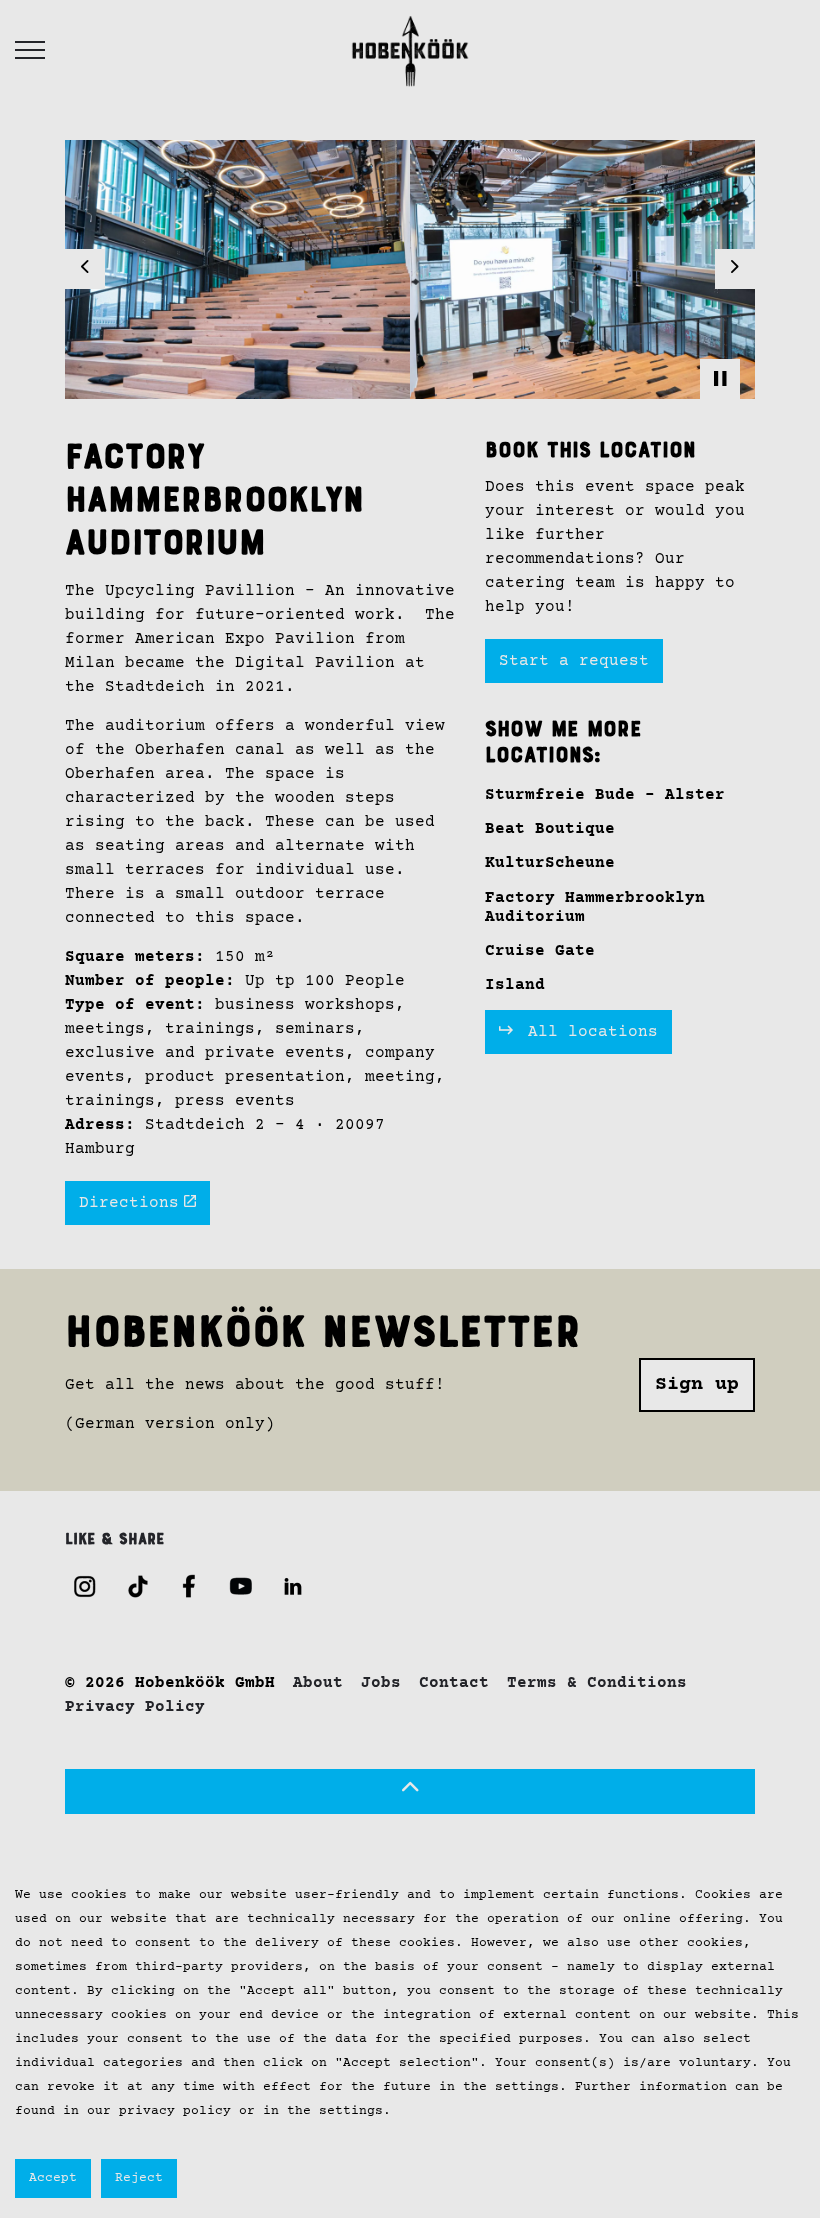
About (318, 1683)
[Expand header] (30, 50)
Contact (454, 1683)
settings (527, 2087)
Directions (129, 1202)
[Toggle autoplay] (720, 379)
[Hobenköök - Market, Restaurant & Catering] (409, 50)
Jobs (381, 1683)
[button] (410, 1791)
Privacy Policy (135, 1707)
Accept (53, 2178)
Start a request (574, 661)
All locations (588, 1032)
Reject (139, 2178)
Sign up (697, 1384)
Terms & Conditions (597, 1683)
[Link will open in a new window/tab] (85, 1586)
